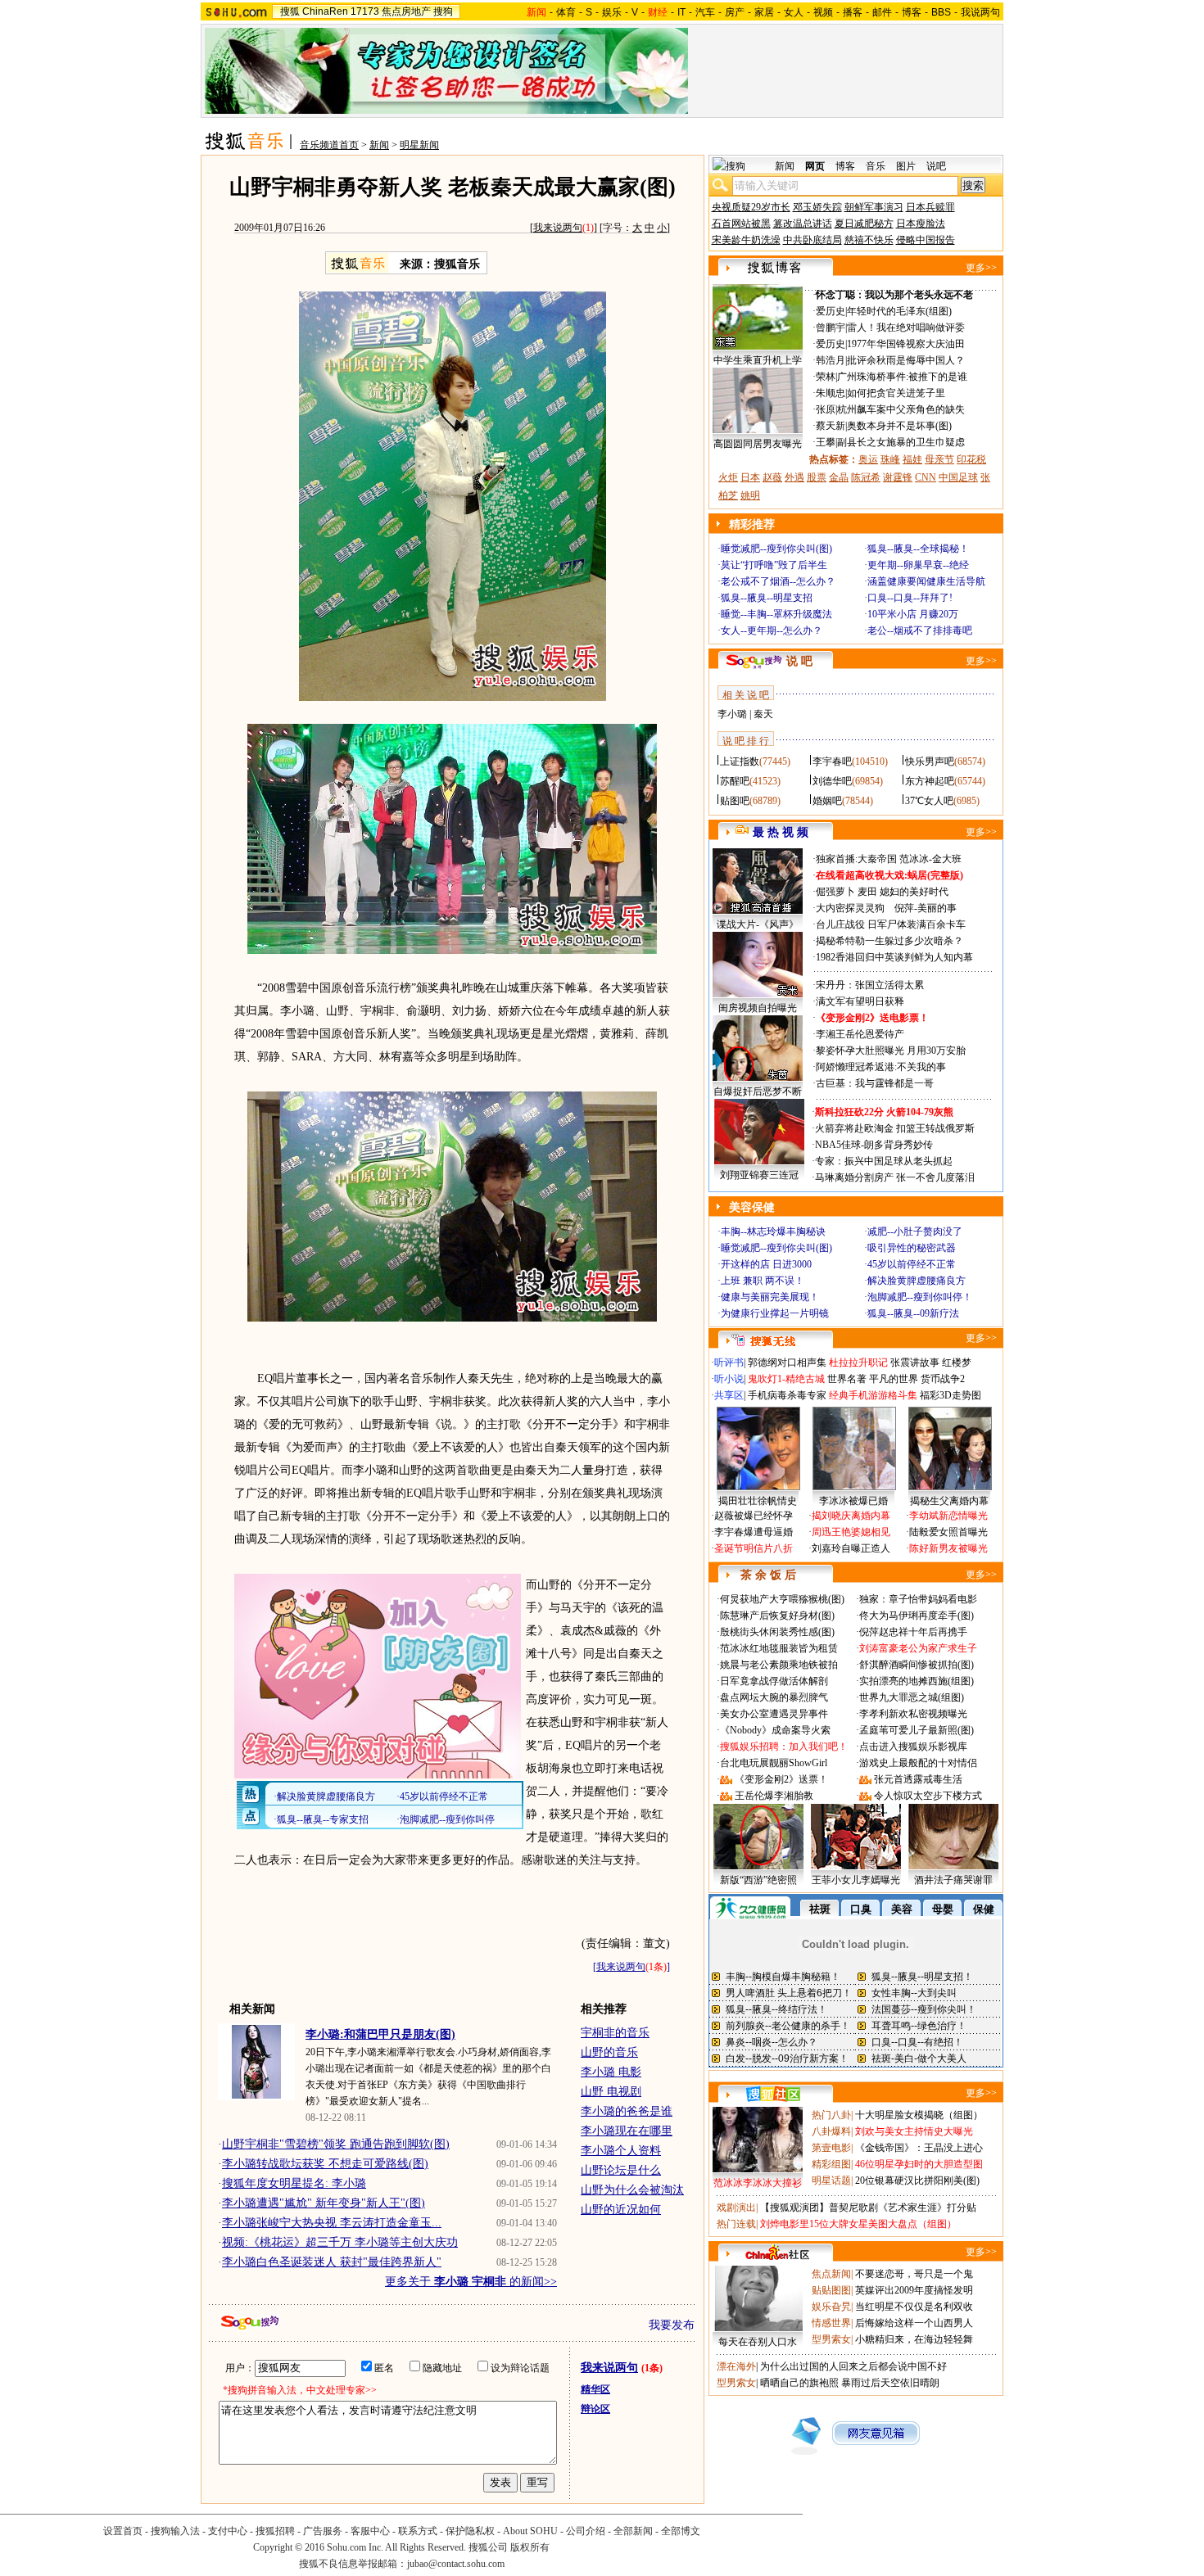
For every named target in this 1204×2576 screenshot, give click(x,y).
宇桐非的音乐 (615, 2033)
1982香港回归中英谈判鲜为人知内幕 (894, 957)
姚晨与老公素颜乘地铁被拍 (779, 1665)
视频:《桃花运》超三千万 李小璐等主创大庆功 (340, 2242)
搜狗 (443, 11)
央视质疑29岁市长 (751, 207)
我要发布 (672, 2325)
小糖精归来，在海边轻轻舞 (914, 2339)
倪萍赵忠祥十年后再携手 (913, 1632)
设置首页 (123, 2531)
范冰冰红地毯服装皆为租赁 (779, 1648)
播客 (853, 12)
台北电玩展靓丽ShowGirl (774, 1763)
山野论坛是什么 (621, 2170)
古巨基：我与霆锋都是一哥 (875, 1083)
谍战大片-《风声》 (758, 924)
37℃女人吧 (929, 801)
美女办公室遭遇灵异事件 (774, 1714)
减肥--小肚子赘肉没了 (915, 1232)
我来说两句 (558, 228)
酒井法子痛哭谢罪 (953, 1880)
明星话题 (831, 2181)
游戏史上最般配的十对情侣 (918, 1763)
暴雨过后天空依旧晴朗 (890, 2383)
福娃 (912, 459)
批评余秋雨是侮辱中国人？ (906, 360)
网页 (815, 166)
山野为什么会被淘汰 (632, 2190)
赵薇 (772, 477)
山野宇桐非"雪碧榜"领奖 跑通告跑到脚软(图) (336, 2144)
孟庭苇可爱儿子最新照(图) (917, 1730)
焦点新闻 (831, 2274)
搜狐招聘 (275, 2531)
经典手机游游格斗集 (873, 1395)
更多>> (981, 268)
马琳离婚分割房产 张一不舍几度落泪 (895, 1177)
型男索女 (831, 2339)
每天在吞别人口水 (758, 2342)
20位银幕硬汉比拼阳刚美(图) (917, 2181)
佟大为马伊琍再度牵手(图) (917, 1616)
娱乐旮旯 (831, 2307)
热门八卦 (831, 2115)
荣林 (826, 377)
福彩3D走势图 (951, 1395)
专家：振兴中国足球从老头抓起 (884, 1161)
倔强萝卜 (835, 892)
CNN (926, 477)
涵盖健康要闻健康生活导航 (926, 581)
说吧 (936, 166)
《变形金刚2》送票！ (781, 1779)
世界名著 (847, 1379)
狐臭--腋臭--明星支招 (767, 598)
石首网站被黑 (741, 224)
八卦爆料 (831, 2131)
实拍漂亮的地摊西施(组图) (917, 1681)
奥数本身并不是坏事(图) (899, 426)
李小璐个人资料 (621, 2151)
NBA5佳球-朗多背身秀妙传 (874, 1145)
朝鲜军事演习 (874, 207)
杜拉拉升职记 (858, 1363)
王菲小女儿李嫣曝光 (856, 1880)
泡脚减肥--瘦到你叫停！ (920, 1297)
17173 (365, 11)
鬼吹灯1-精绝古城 (786, 1379)
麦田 (867, 892)
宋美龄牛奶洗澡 (746, 240)
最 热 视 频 (781, 832)
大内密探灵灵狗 (850, 908)
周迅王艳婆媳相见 (851, 1532)
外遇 (794, 477)
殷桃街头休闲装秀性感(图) (777, 1632)
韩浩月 (831, 360)
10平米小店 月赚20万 (913, 614)
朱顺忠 (831, 393)
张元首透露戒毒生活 (918, 1779)
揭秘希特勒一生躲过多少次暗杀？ (889, 941)
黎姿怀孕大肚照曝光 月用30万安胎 (891, 1051)
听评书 (729, 1363)
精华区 (595, 2389)
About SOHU (530, 2531)
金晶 (839, 477)
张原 (826, 409)
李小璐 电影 (611, 2072)
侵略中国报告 (926, 240)
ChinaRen (325, 11)
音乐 (876, 166)
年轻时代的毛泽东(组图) (899, 311)
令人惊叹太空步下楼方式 (928, 1796)
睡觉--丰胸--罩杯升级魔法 (776, 614)
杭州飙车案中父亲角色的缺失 (901, 409)
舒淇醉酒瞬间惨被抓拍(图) (917, 1665)
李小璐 (732, 714)
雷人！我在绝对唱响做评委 (906, 328)
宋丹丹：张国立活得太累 (870, 985)
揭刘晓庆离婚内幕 (851, 1516)
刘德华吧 (832, 781)
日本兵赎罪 (930, 207)
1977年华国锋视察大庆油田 (906, 344)
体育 (566, 12)
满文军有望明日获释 (860, 1001)
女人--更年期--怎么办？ (772, 630)
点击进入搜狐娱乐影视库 (913, 1747)
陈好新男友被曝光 (948, 1548)
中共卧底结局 (812, 240)
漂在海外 (736, 2366)
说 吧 (799, 661)
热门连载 (736, 2224)
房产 (735, 12)
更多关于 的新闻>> (471, 2282)
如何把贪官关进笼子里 (896, 393)
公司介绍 (586, 2531)
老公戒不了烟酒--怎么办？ (778, 581)
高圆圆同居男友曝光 (758, 444)
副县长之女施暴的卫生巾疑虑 (901, 442)
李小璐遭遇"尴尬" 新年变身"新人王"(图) (324, 2203)
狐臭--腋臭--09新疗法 (913, 1313)
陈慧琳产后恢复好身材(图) (777, 1616)
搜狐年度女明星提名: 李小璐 (294, 2183)
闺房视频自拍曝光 (758, 1008)
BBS (941, 12)
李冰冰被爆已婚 (853, 1501)
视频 (823, 12)
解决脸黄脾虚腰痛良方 (917, 1281)
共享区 (729, 1395)
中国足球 (958, 477)
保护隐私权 (470, 2531)
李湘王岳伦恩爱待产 (860, 1034)
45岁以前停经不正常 (912, 1264)
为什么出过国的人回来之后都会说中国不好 (853, 2366)
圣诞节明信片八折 (754, 1548)
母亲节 (939, 459)
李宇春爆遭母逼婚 (754, 1532)
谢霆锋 (898, 477)
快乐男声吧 (930, 762)
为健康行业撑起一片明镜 (775, 1313)
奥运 (868, 459)
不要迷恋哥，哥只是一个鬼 (914, 2274)
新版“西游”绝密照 (758, 1880)
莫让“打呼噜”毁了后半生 (774, 565)
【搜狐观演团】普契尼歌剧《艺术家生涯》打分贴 (868, 2208)
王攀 (826, 442)
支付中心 (228, 2531)
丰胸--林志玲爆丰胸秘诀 (773, 1232)
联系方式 (418, 2531)
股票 (817, 477)
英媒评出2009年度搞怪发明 (914, 2290)
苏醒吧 (735, 781)
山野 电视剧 (611, 2092)
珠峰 (890, 459)
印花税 (971, 459)
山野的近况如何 (621, 2210)
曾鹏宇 (831, 328)
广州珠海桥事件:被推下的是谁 (902, 377)
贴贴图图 (831, 2290)
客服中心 (370, 2531)
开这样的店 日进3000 (766, 1264)
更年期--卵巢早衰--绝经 (918, 565)
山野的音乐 (609, 2052)
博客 (912, 12)
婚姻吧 (827, 801)
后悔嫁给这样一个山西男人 (914, 2323)
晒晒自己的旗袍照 (799, 2383)
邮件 (882, 12)
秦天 (763, 714)
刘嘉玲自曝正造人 (851, 1548)
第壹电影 (831, 2148)
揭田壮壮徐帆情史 (758, 1501)
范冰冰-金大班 (930, 859)
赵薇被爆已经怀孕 (754, 1516)
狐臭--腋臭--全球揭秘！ (918, 549)
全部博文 (681, 2531)
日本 (750, 477)
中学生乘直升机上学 (758, 360)
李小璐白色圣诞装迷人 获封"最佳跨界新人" (332, 2262)
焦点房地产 (406, 11)
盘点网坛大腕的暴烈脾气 (774, 1697)
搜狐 (290, 11)
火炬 (728, 477)
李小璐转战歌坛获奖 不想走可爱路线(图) (325, 2164)
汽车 (705, 12)
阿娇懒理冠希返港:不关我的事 (881, 1067)
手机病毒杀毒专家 (787, 1395)
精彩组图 (831, 2164)
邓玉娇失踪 (817, 207)
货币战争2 (943, 1379)
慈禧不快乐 (869, 240)
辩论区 (595, 2409)
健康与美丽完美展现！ (770, 1297)
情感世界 (831, 2323)
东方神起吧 (930, 781)
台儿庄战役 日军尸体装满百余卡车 (891, 924)
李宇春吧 (832, 762)
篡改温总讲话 (803, 224)
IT (681, 12)
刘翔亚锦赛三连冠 (759, 1175)
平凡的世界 (894, 1379)
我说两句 (980, 12)
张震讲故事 (915, 1363)
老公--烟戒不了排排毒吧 (920, 630)
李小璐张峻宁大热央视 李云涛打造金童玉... (332, 2223)
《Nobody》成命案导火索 (775, 1730)
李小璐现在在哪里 (627, 2131)
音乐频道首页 (329, 145)
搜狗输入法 (175, 2531)
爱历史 (831, 311)
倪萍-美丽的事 (926, 908)
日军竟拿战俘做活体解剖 (774, 1681)
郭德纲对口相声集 (787, 1363)
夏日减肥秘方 (864, 224)
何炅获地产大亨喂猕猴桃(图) (782, 1599)
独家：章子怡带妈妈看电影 (918, 1599)
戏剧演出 (736, 2208)
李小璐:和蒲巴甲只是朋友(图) (380, 2034)
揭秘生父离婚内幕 (949, 1501)
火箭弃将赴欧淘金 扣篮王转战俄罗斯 (895, 1128)
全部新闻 (633, 2531)
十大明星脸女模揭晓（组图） (919, 2115)
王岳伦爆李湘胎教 (774, 1796)
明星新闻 (419, 145)
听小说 (729, 1379)
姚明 (750, 495)
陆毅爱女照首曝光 (948, 1532)
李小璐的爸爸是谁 (627, 2111)
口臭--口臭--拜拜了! (910, 598)
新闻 (379, 145)
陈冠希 (866, 477)
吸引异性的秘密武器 (912, 1248)
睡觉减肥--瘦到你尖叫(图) (776, 549)
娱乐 (612, 12)
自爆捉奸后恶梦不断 (758, 1091)
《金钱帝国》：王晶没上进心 (919, 2148)
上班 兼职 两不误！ (763, 1281)
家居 (764, 12)
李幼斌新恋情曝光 (948, 1516)
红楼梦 (957, 1363)
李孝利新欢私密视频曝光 (913, 1714)
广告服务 (323, 2531)
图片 (906, 166)
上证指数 (740, 762)
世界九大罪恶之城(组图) (912, 1697)
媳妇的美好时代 (914, 892)
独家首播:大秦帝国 (856, 859)
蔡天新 (831, 426)
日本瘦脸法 (921, 224)
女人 (794, 12)
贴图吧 (735, 801)
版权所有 (530, 2547)
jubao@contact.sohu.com (456, 2564)
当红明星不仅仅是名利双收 (914, 2307)
